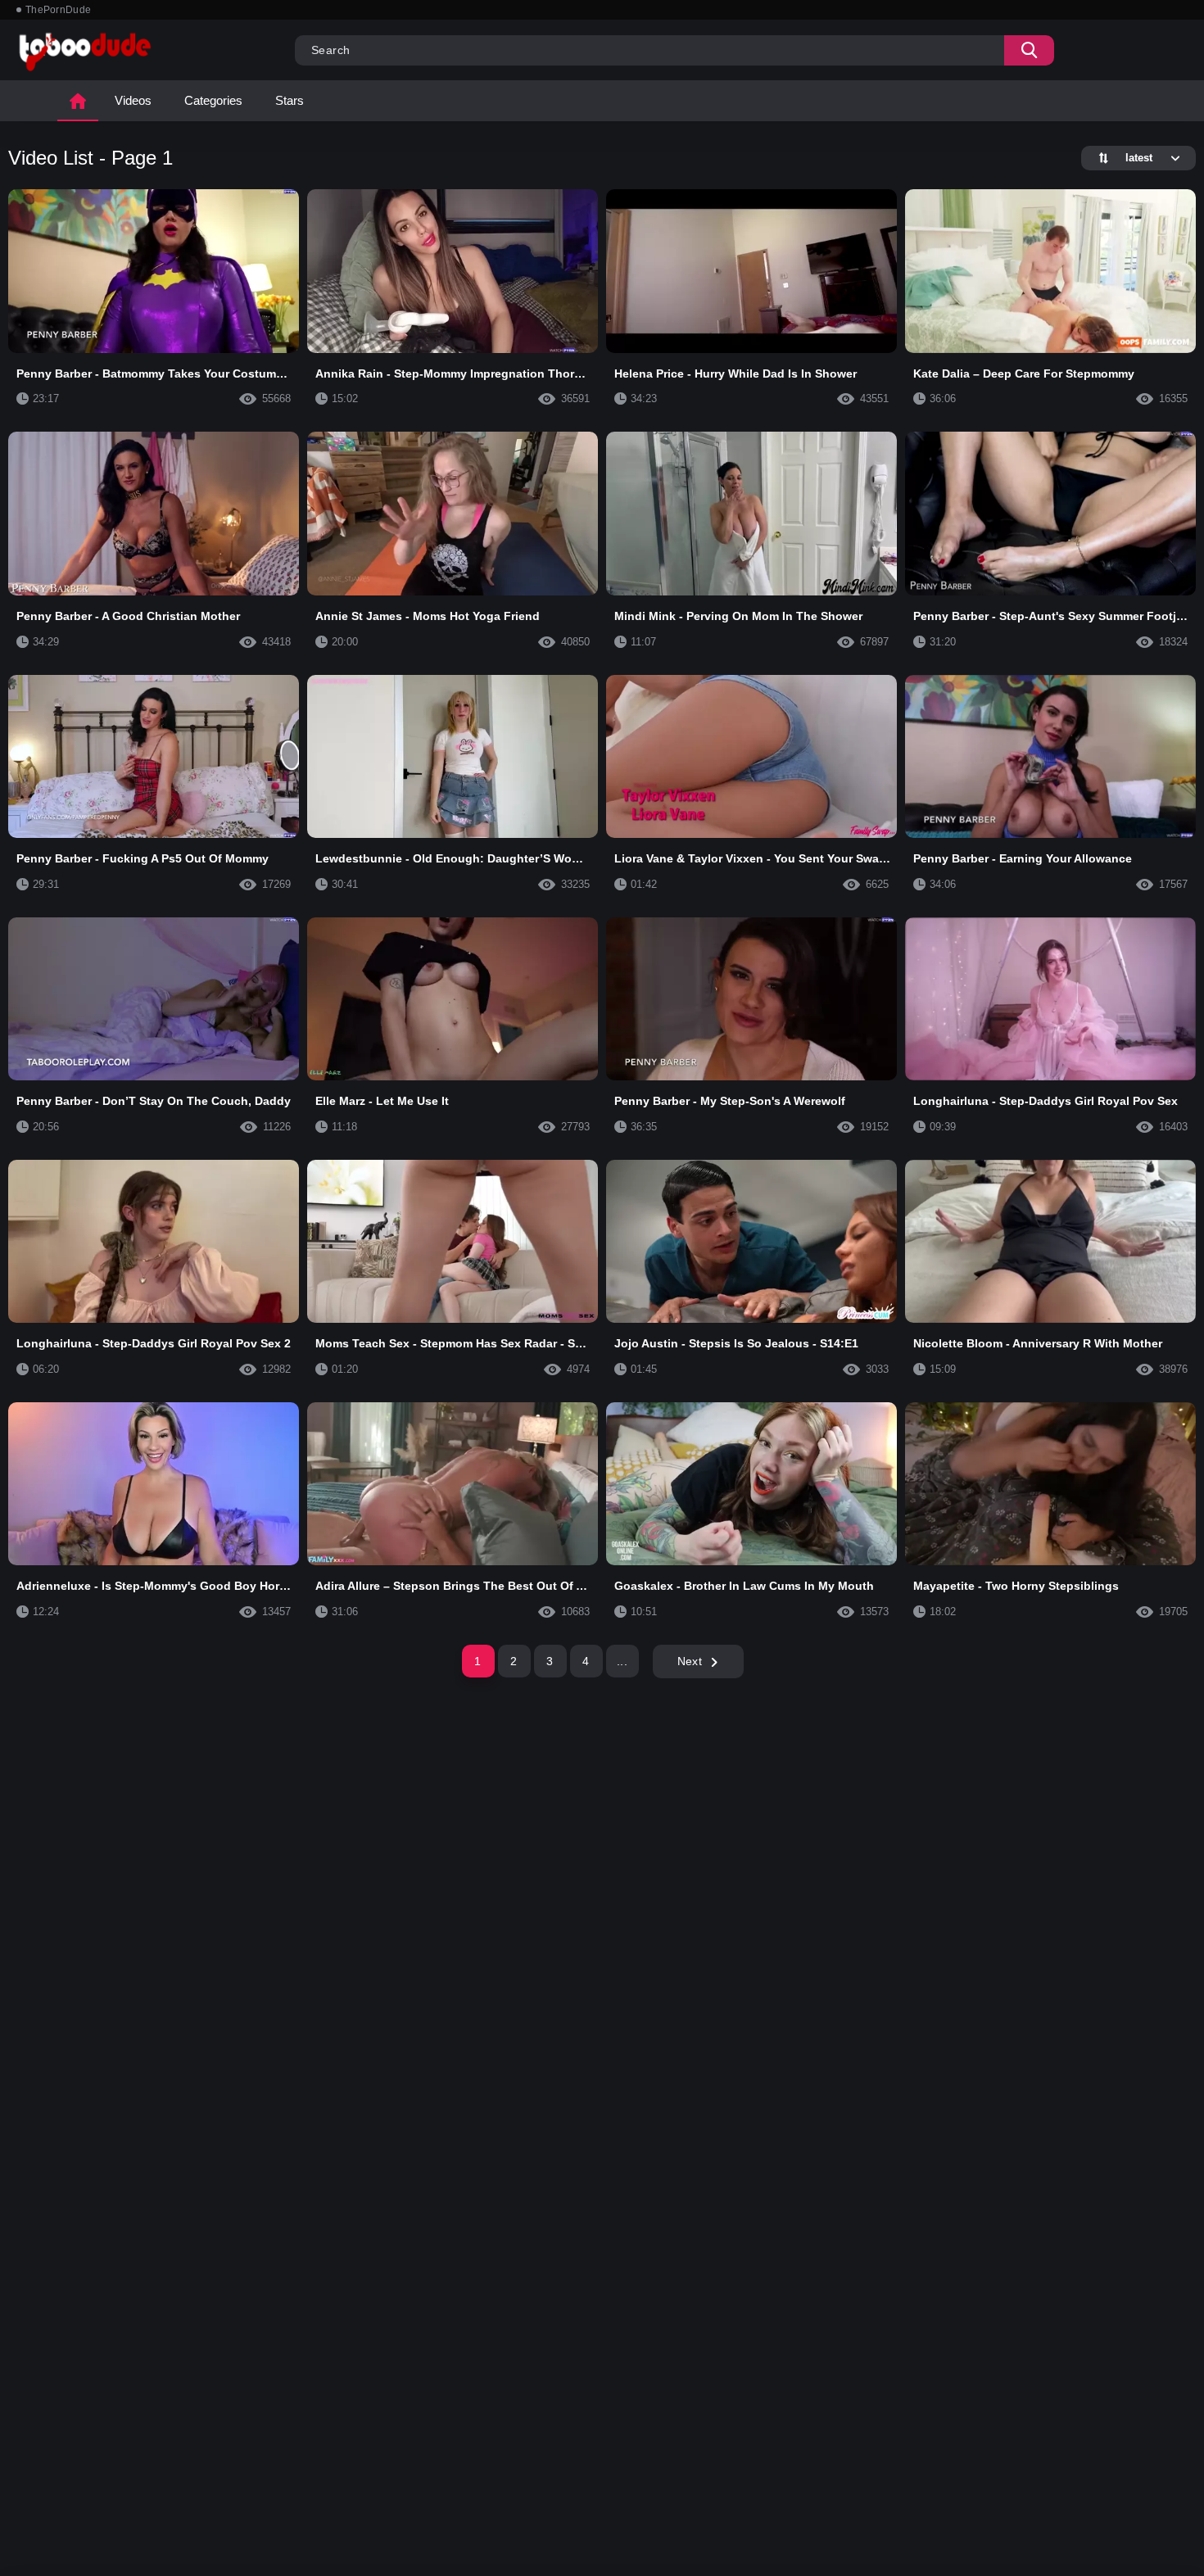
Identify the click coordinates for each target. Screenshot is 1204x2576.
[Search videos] (1029, 50)
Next (690, 1661)
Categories (213, 100)
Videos (133, 100)
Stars (290, 100)
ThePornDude (58, 10)
